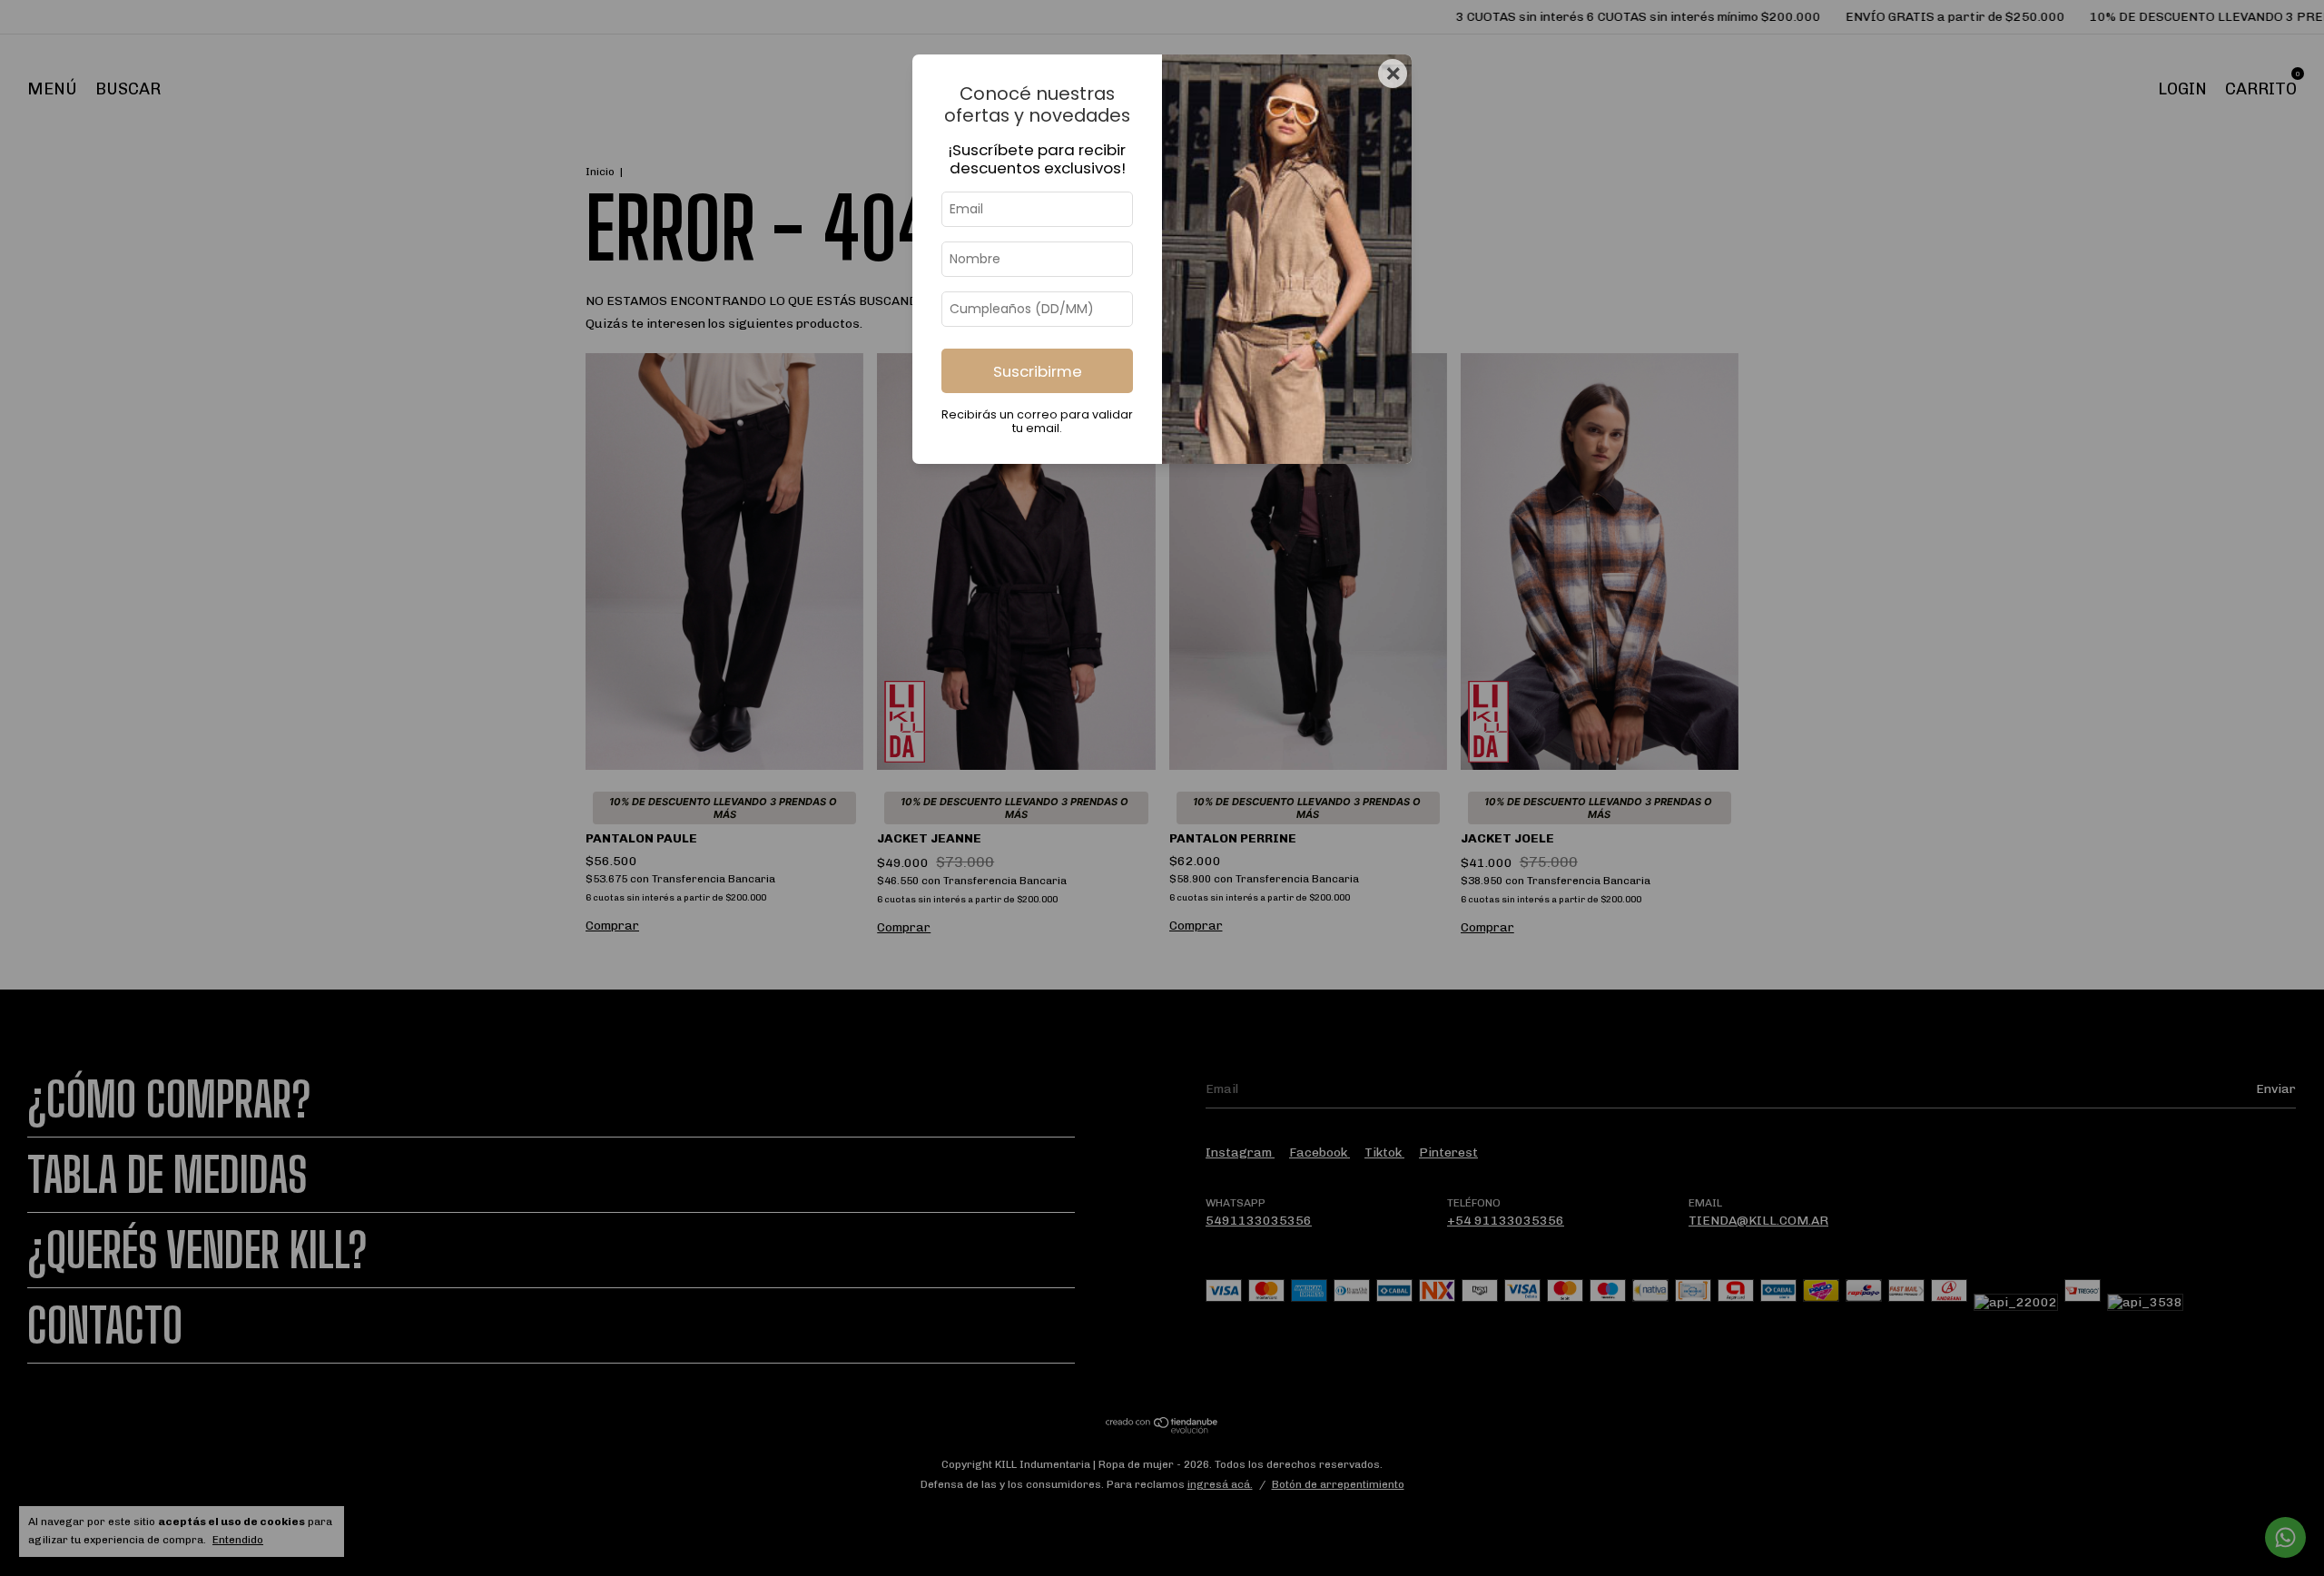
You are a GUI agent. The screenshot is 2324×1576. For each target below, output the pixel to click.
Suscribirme (1038, 371)
